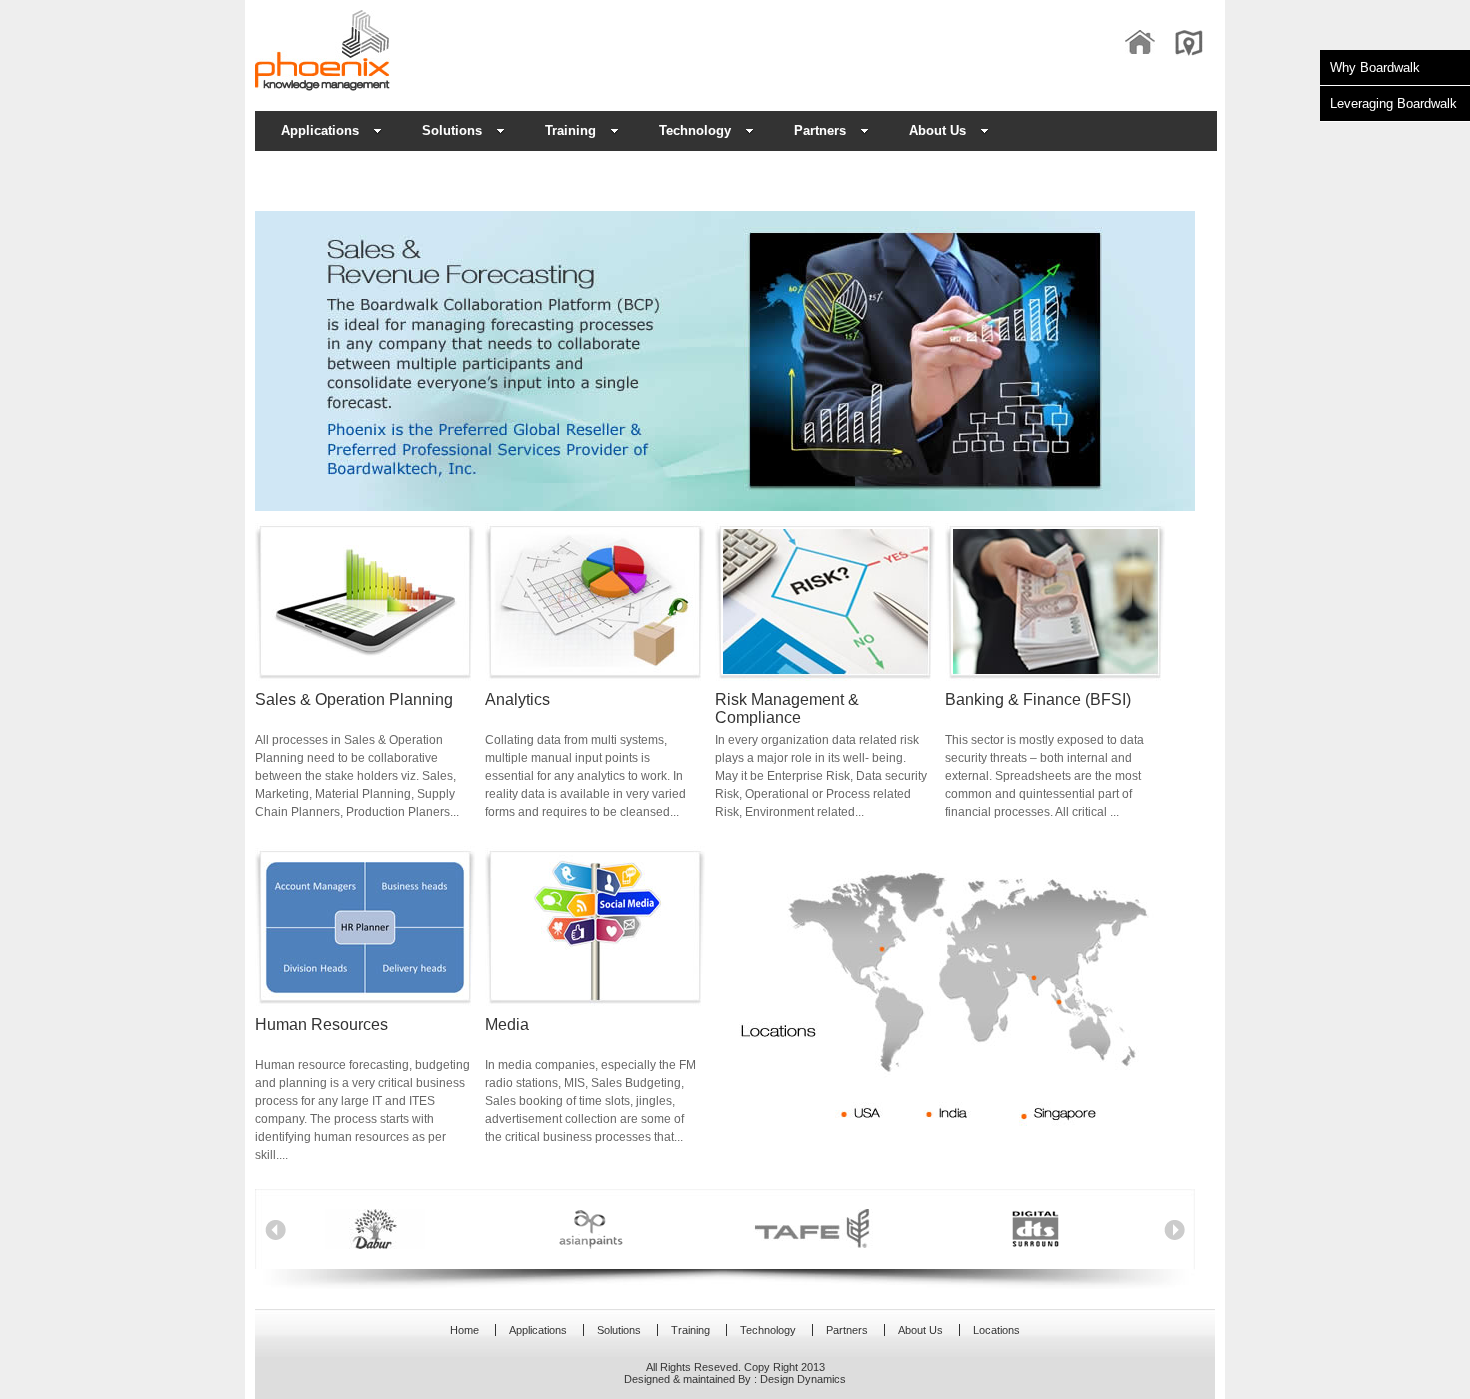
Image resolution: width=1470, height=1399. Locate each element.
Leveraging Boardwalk (1393, 103)
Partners (820, 130)
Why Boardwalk (1375, 67)
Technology (695, 130)
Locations (996, 1330)
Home (464, 1330)
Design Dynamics (803, 1379)
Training (570, 130)
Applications (320, 130)
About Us (937, 130)
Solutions (619, 1330)
